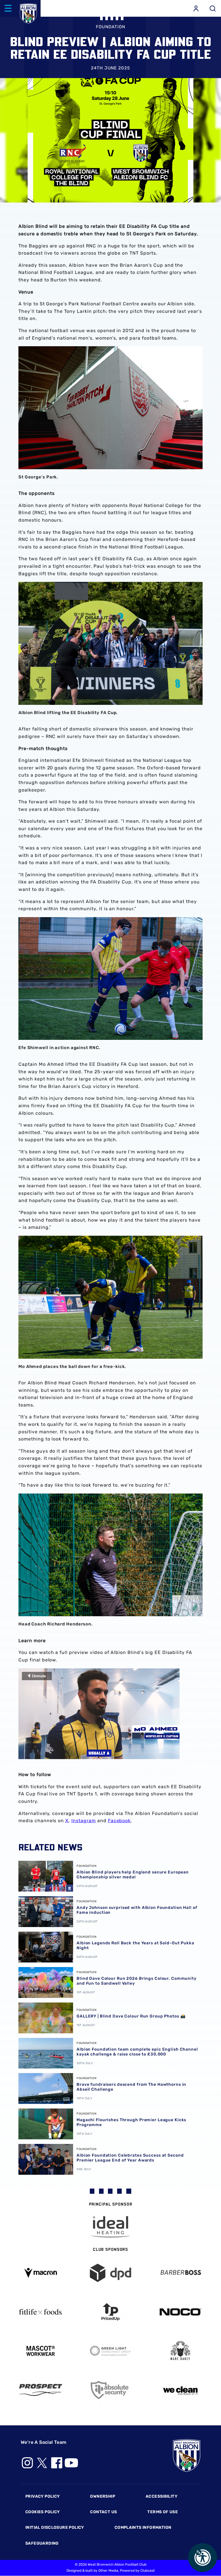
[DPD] (111, 2273)
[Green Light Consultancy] (111, 2351)
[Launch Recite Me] (203, 2558)
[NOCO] (180, 2312)
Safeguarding (42, 2543)
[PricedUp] (111, 2312)
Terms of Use (163, 2512)
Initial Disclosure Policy (55, 2527)
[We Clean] (180, 2390)
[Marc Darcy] (180, 2351)
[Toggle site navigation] (8, 8)
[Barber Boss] (180, 2273)
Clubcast (148, 2571)
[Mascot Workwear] (41, 2351)
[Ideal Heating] (110, 2227)
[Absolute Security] (111, 2390)
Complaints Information (143, 2527)
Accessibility (161, 2496)
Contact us (103, 2512)
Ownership (103, 2496)
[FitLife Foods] (41, 2312)
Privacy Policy (42, 2496)
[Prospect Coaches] (41, 2390)
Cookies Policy (42, 2512)
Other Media (108, 2571)
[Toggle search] (213, 8)
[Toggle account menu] (196, 8)
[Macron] (41, 2273)
